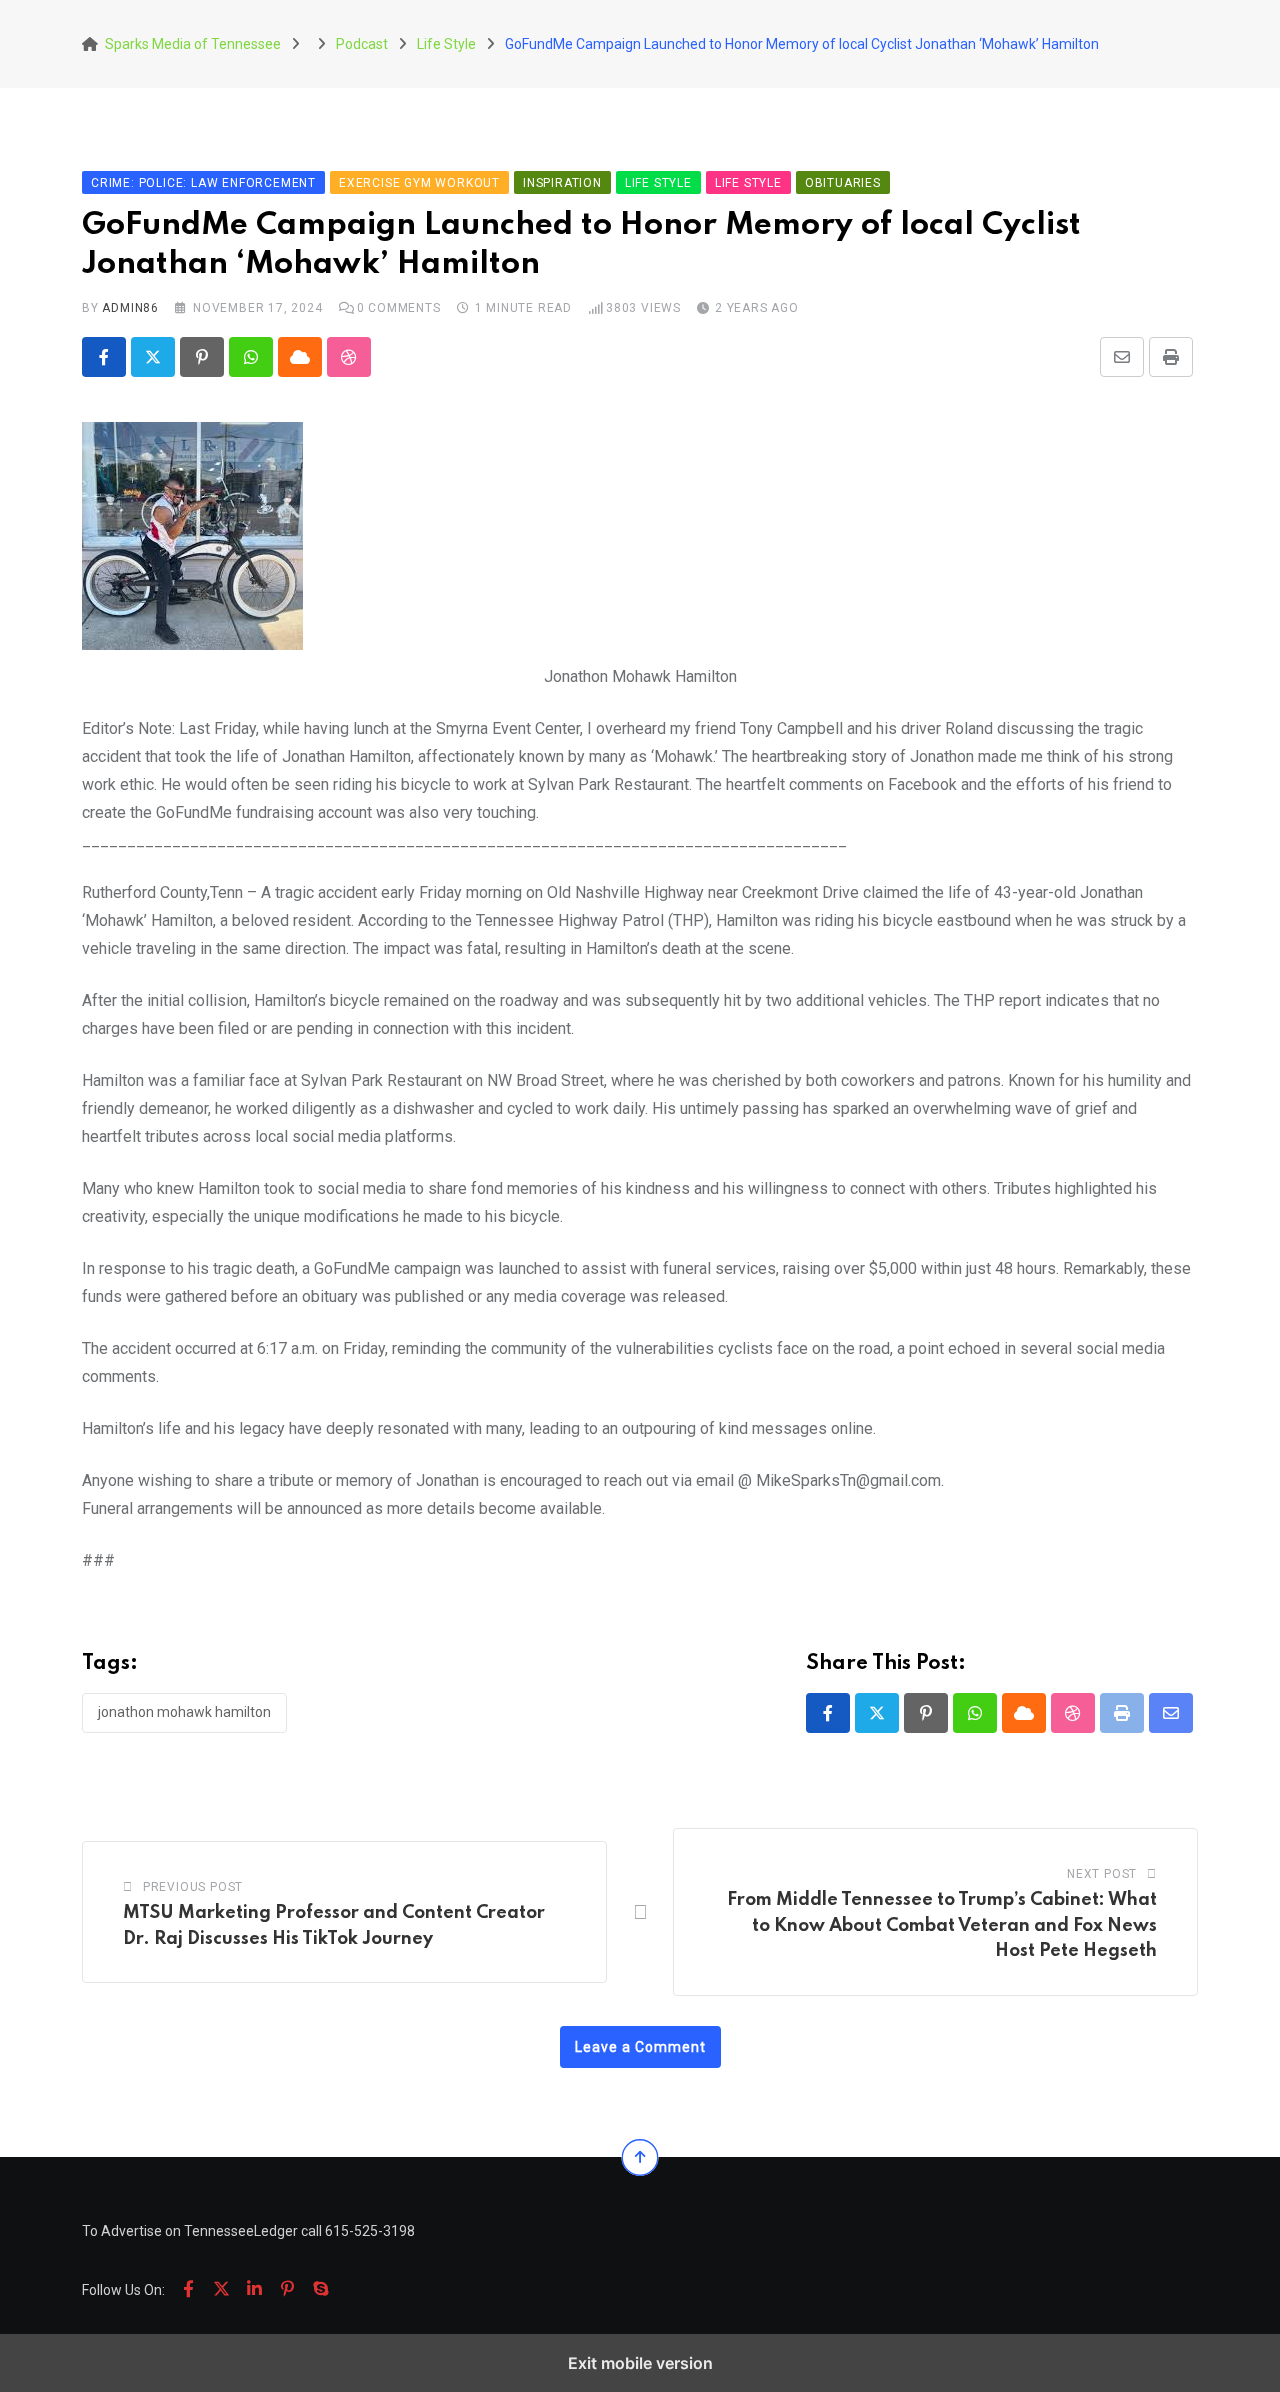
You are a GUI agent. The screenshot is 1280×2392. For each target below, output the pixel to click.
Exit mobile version (640, 2363)
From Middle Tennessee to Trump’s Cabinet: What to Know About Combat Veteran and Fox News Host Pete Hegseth (942, 1925)
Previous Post (193, 1887)
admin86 (130, 308)
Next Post (1102, 1874)
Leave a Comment (640, 2047)
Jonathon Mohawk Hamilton (184, 1712)
